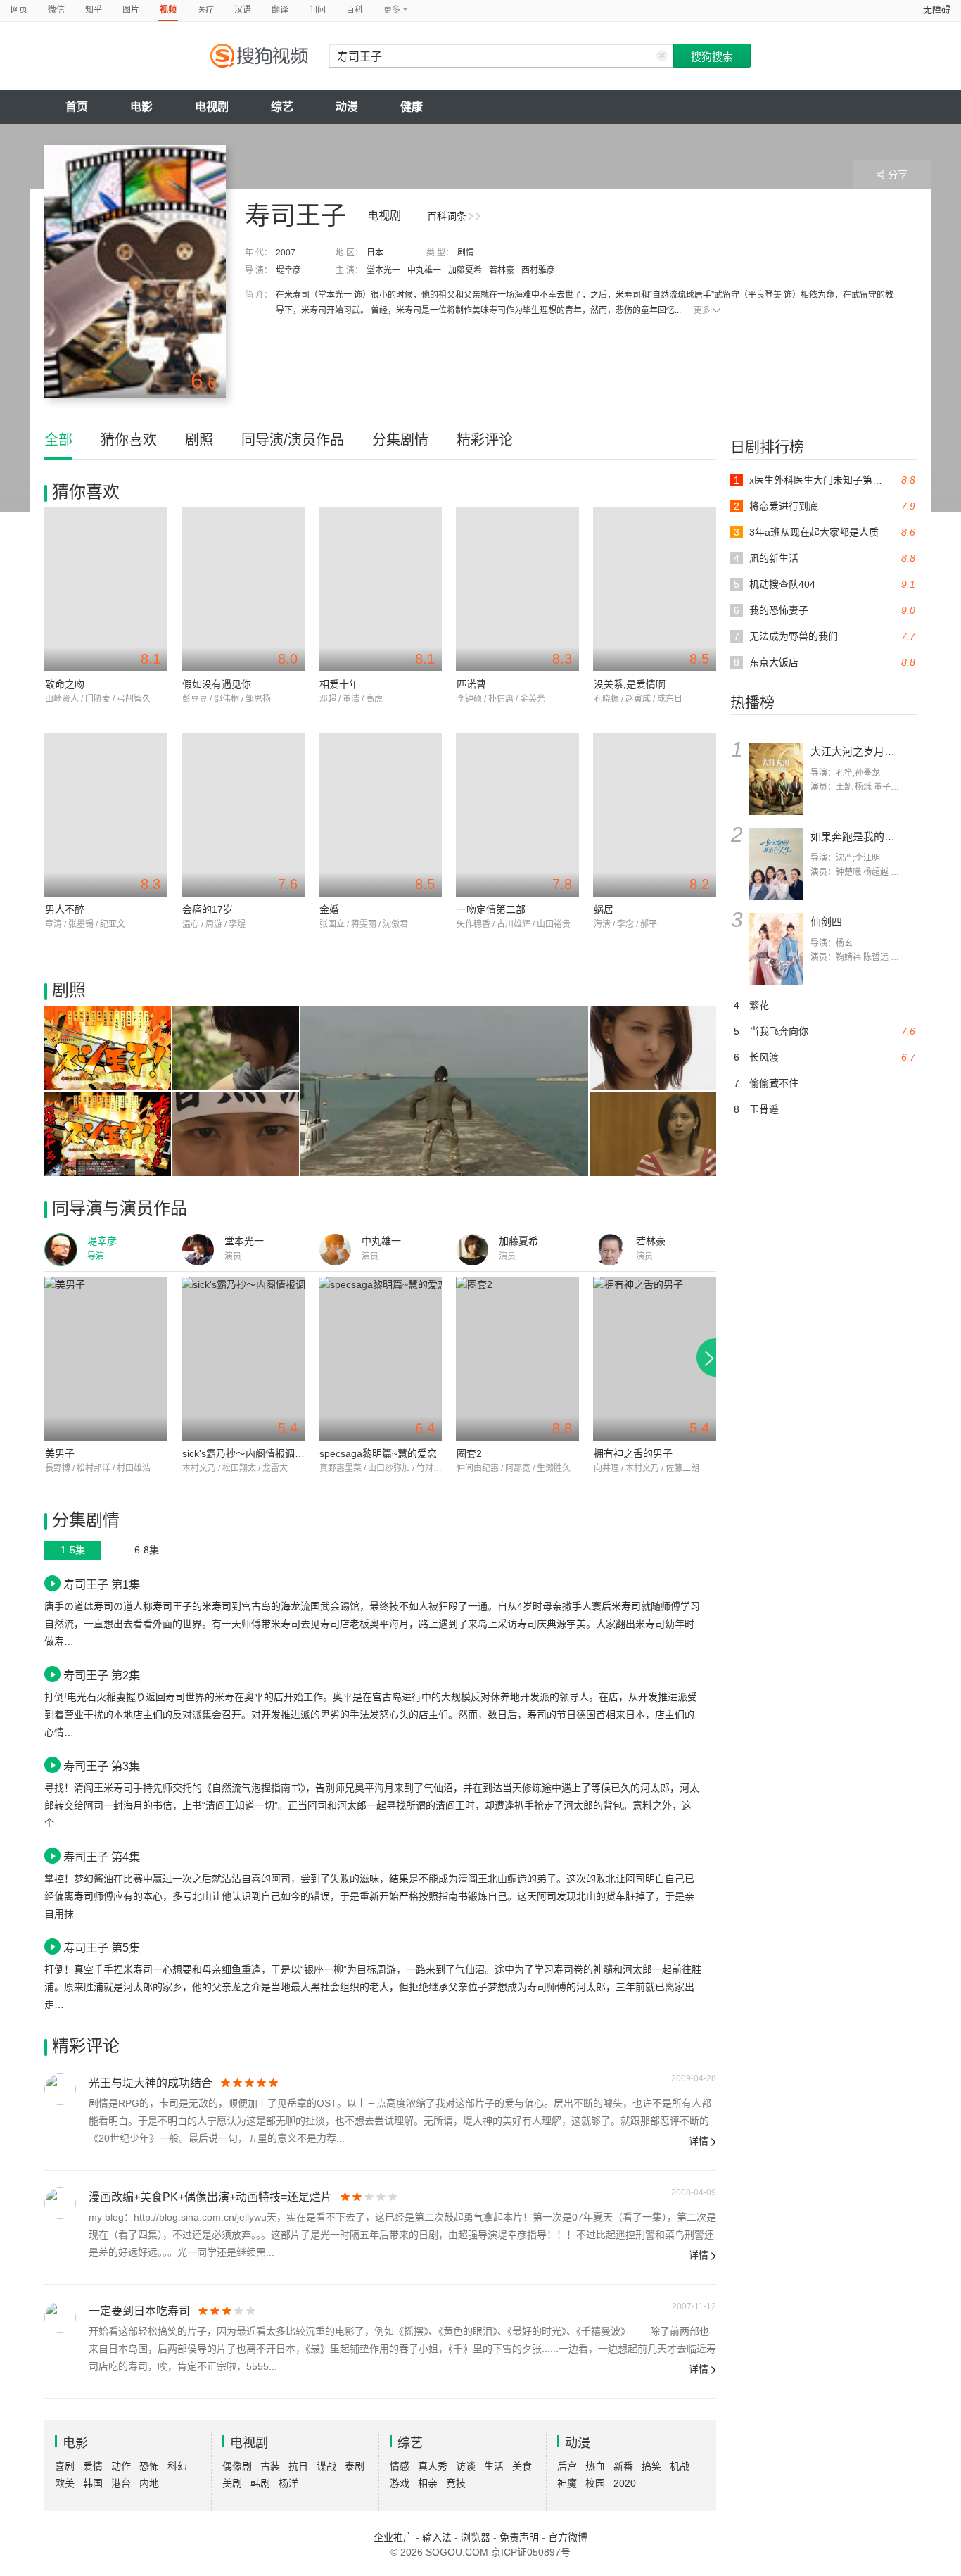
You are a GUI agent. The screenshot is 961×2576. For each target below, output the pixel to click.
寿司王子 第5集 (102, 1947)
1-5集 (73, 1550)
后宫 (567, 2466)
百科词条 (447, 216)
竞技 (456, 2483)
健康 (412, 107)
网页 (19, 10)
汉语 (243, 10)
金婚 (329, 909)
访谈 (466, 2466)
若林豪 (502, 270)
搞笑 (651, 2466)
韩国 (93, 2483)
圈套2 (469, 1453)
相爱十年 (339, 684)
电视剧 (212, 107)
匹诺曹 (471, 684)
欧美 (65, 2483)
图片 (131, 10)
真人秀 (433, 2466)
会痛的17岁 (208, 909)
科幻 (177, 2466)
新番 (623, 2466)
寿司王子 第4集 (102, 1857)
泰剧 (355, 2466)
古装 (270, 2466)
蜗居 (604, 909)
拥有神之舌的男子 (633, 1453)
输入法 (437, 2537)
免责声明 (519, 2537)
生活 (494, 2466)
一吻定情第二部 (491, 909)
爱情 (93, 2466)
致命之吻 (65, 684)
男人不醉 (65, 909)
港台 (121, 2483)
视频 (168, 10)
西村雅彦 (538, 270)
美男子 (60, 1453)
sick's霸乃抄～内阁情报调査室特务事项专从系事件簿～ (303, 1453)
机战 (680, 2466)
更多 (702, 310)
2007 (286, 253)
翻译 (280, 10)
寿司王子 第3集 (102, 1766)
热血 (595, 2466)
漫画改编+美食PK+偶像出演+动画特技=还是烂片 (210, 2197)
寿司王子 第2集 (102, 1675)
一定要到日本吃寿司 (139, 2311)
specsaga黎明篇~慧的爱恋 (378, 1453)
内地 (149, 2483)
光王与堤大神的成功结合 (151, 2083)
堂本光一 (383, 270)
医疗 (205, 10)
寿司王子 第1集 (102, 1584)
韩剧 (260, 2483)
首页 (77, 107)
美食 (522, 2466)
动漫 (347, 107)
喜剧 (65, 2466)
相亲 (428, 2483)
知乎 (94, 10)
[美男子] (106, 1359)
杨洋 (288, 2483)
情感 (400, 2466)
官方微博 (568, 2537)
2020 (625, 2483)
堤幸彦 (288, 270)
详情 (699, 2141)
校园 (595, 2483)
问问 (317, 10)
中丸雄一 (424, 270)
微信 (56, 10)
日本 (375, 253)
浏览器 (476, 2537)
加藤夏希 (465, 270)
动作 (121, 2466)
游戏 (400, 2483)
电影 (141, 107)
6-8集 (147, 1550)
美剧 (232, 2483)
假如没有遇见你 (217, 684)
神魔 (567, 2483)
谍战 (326, 2466)
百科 (355, 10)
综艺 (282, 107)
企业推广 (393, 2537)
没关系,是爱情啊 (630, 684)
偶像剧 (237, 2466)
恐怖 (149, 2466)
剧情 (466, 253)
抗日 (298, 2466)
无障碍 (937, 10)
